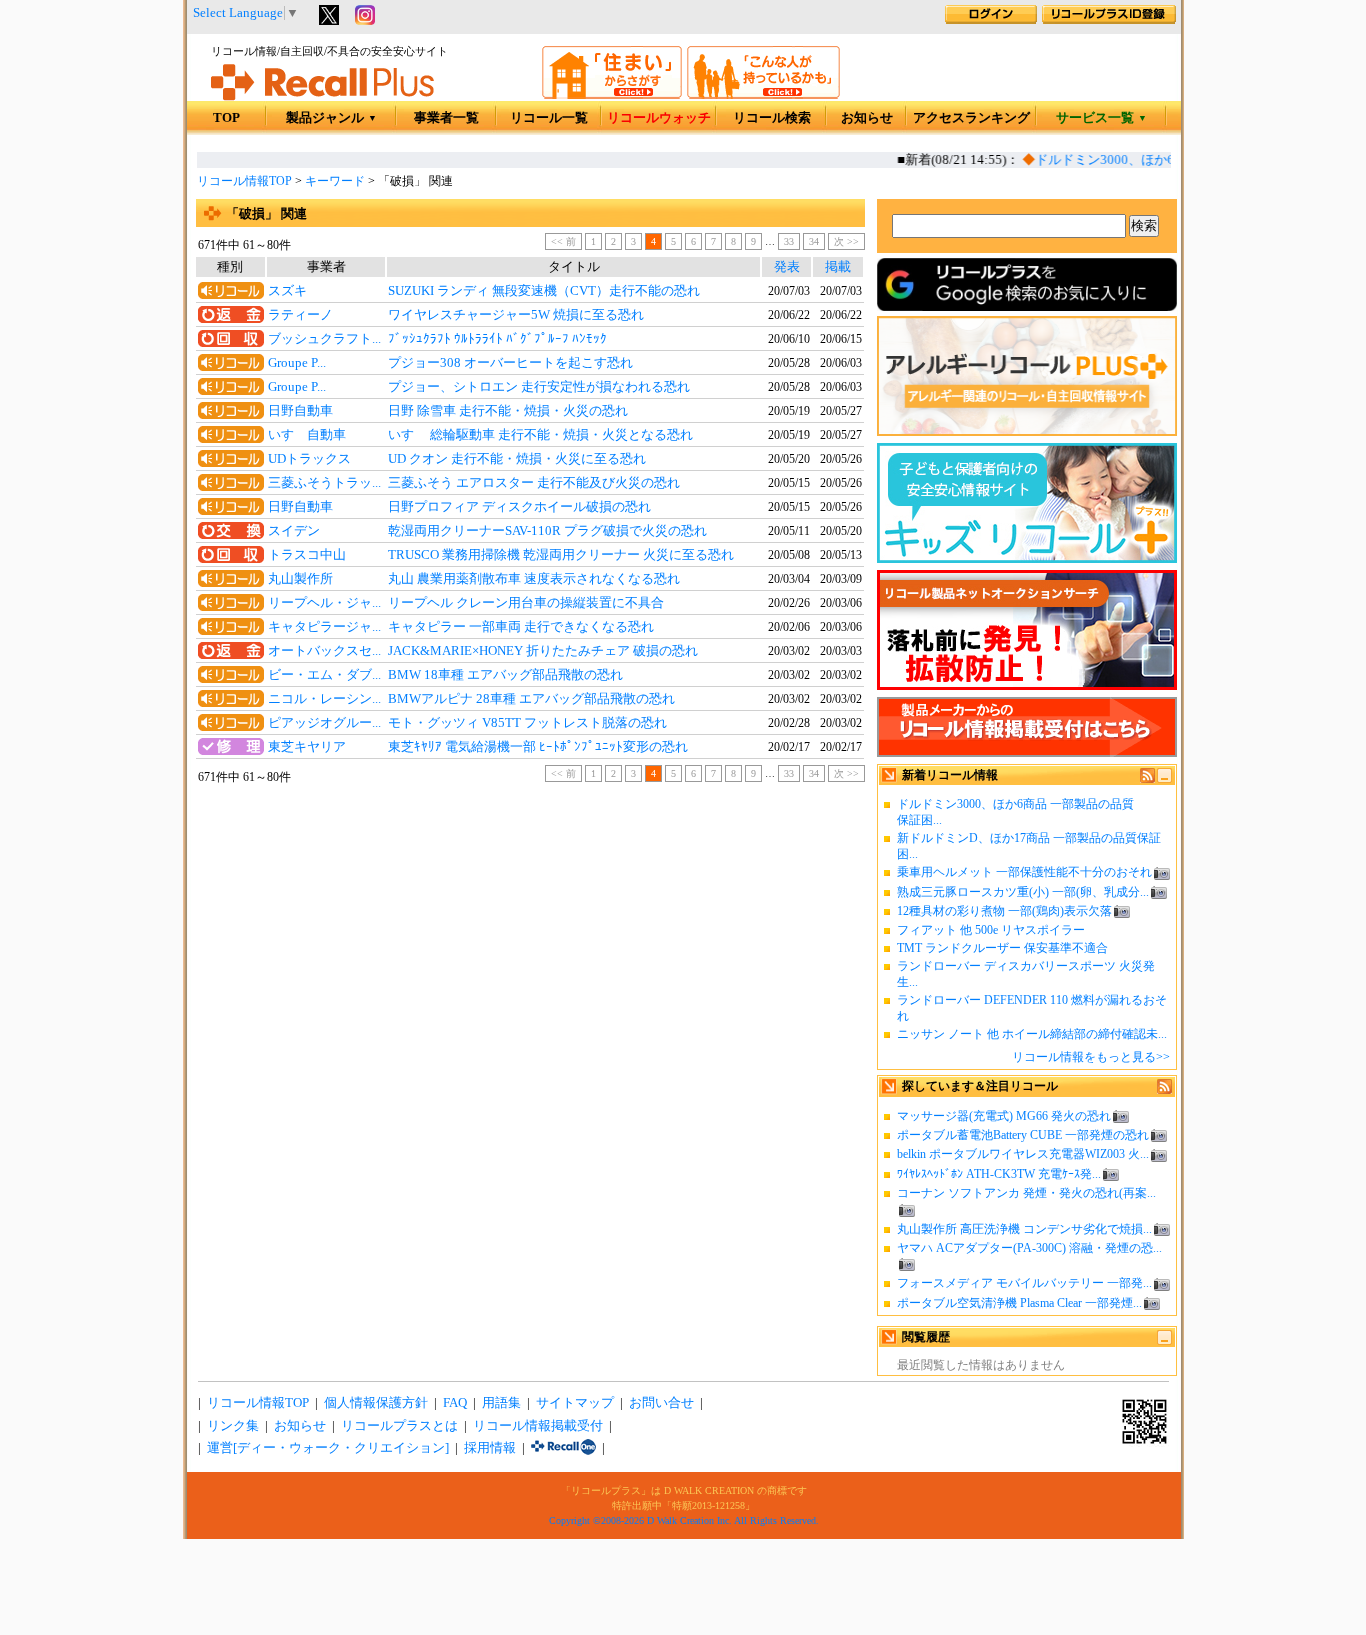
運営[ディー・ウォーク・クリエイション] (328, 1448)
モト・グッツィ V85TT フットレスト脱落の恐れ (527, 723)
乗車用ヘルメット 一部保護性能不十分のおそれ (1024, 872)
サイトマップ (575, 1403)
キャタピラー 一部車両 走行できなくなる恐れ (521, 627)
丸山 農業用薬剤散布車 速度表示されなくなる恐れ (534, 579)
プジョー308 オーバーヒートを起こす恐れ (510, 363)
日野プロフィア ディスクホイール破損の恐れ (519, 507)
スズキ (287, 291)
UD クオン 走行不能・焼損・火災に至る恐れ (517, 459)
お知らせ (867, 118)
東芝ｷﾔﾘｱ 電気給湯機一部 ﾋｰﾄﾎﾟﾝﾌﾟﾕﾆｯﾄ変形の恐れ (538, 747)
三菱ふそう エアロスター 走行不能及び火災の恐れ (534, 483)
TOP (226, 118)
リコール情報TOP (244, 181)
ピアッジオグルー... (324, 723)
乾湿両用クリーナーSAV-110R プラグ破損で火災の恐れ (547, 531)
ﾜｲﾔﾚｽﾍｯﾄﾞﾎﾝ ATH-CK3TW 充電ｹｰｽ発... (999, 1174)
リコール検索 (772, 118)
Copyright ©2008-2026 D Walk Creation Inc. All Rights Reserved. (684, 1520)
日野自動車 (300, 411)
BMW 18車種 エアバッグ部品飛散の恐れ (505, 675)
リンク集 (233, 1426)
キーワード (335, 181)
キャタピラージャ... (324, 627)
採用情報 (490, 1448)
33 (789, 241)
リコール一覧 (549, 118)
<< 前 (563, 241)
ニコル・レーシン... (324, 699)
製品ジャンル (331, 118)
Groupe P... (297, 363)
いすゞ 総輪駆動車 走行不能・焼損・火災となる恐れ (540, 435)
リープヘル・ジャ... (324, 603)
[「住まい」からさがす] (612, 95)
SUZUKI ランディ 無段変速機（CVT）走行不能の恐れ (544, 291)
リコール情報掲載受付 (538, 1426)
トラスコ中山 (307, 555)
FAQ (455, 1403)
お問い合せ (661, 1403)
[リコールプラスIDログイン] (991, 20)
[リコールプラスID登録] (1109, 20)
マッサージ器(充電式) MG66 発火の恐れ (1004, 1116)
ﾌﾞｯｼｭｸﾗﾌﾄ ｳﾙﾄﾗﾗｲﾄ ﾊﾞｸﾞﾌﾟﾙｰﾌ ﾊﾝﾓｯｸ (497, 339)
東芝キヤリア (307, 747)
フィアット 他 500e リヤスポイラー (991, 930)
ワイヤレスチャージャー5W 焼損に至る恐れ (516, 315)
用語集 (501, 1403)
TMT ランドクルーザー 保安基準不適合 (1002, 948)
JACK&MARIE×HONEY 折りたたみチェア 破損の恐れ (543, 651)
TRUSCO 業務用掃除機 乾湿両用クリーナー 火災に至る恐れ (561, 555)
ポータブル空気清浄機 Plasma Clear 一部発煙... (1019, 1303)
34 (814, 241)
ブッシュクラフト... (324, 339)
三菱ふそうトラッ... (324, 483)
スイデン (294, 531)
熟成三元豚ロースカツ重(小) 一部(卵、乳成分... (1023, 892)
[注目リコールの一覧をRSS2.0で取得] (1164, 1090)
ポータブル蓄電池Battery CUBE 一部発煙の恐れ (1023, 1135)
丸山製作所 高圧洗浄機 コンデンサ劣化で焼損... (1024, 1229)
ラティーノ (300, 315)
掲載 (838, 267)
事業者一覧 (446, 118)
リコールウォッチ (659, 118)
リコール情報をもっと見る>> (1091, 1057)
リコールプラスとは (399, 1426)
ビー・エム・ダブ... (324, 675)
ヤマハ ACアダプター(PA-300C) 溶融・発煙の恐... (1029, 1248)
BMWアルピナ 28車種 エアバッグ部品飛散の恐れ (531, 699)
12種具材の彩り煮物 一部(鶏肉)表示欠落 (1004, 911)
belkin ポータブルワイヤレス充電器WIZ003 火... (1023, 1154)
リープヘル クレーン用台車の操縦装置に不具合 (526, 603)
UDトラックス (309, 459)
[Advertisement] (530, 951)
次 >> (846, 241)
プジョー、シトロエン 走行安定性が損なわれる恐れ (539, 387)
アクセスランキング (971, 118)
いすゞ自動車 (307, 435)
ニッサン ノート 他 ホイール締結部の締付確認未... (1032, 1034)
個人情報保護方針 (376, 1403)
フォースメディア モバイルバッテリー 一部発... (1024, 1283)
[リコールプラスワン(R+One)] (563, 1448)
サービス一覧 (1101, 118)
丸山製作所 (300, 579)
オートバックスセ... (324, 651)
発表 (787, 267)
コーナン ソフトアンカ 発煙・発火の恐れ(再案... (1026, 1193)
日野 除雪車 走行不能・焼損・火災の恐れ (508, 411)
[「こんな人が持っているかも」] (763, 95)
